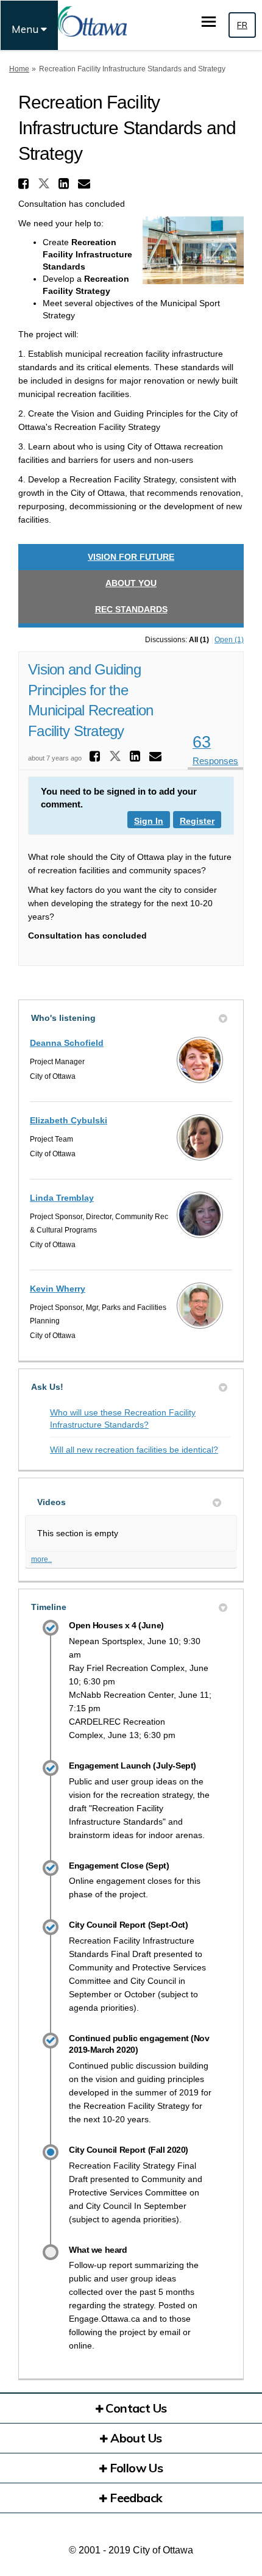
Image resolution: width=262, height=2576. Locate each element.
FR (242, 25)
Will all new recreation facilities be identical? (134, 1450)
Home (19, 69)
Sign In (149, 821)
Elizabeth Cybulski (69, 1120)
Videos (51, 1502)
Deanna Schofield (67, 1043)
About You (131, 583)
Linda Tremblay (62, 1198)
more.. (41, 1559)
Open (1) (229, 640)
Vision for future (131, 557)
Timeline (49, 1607)
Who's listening (63, 1018)
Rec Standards (131, 609)
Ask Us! (47, 1387)
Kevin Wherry (58, 1289)
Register (197, 821)
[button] (25, 184)
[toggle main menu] (209, 22)
